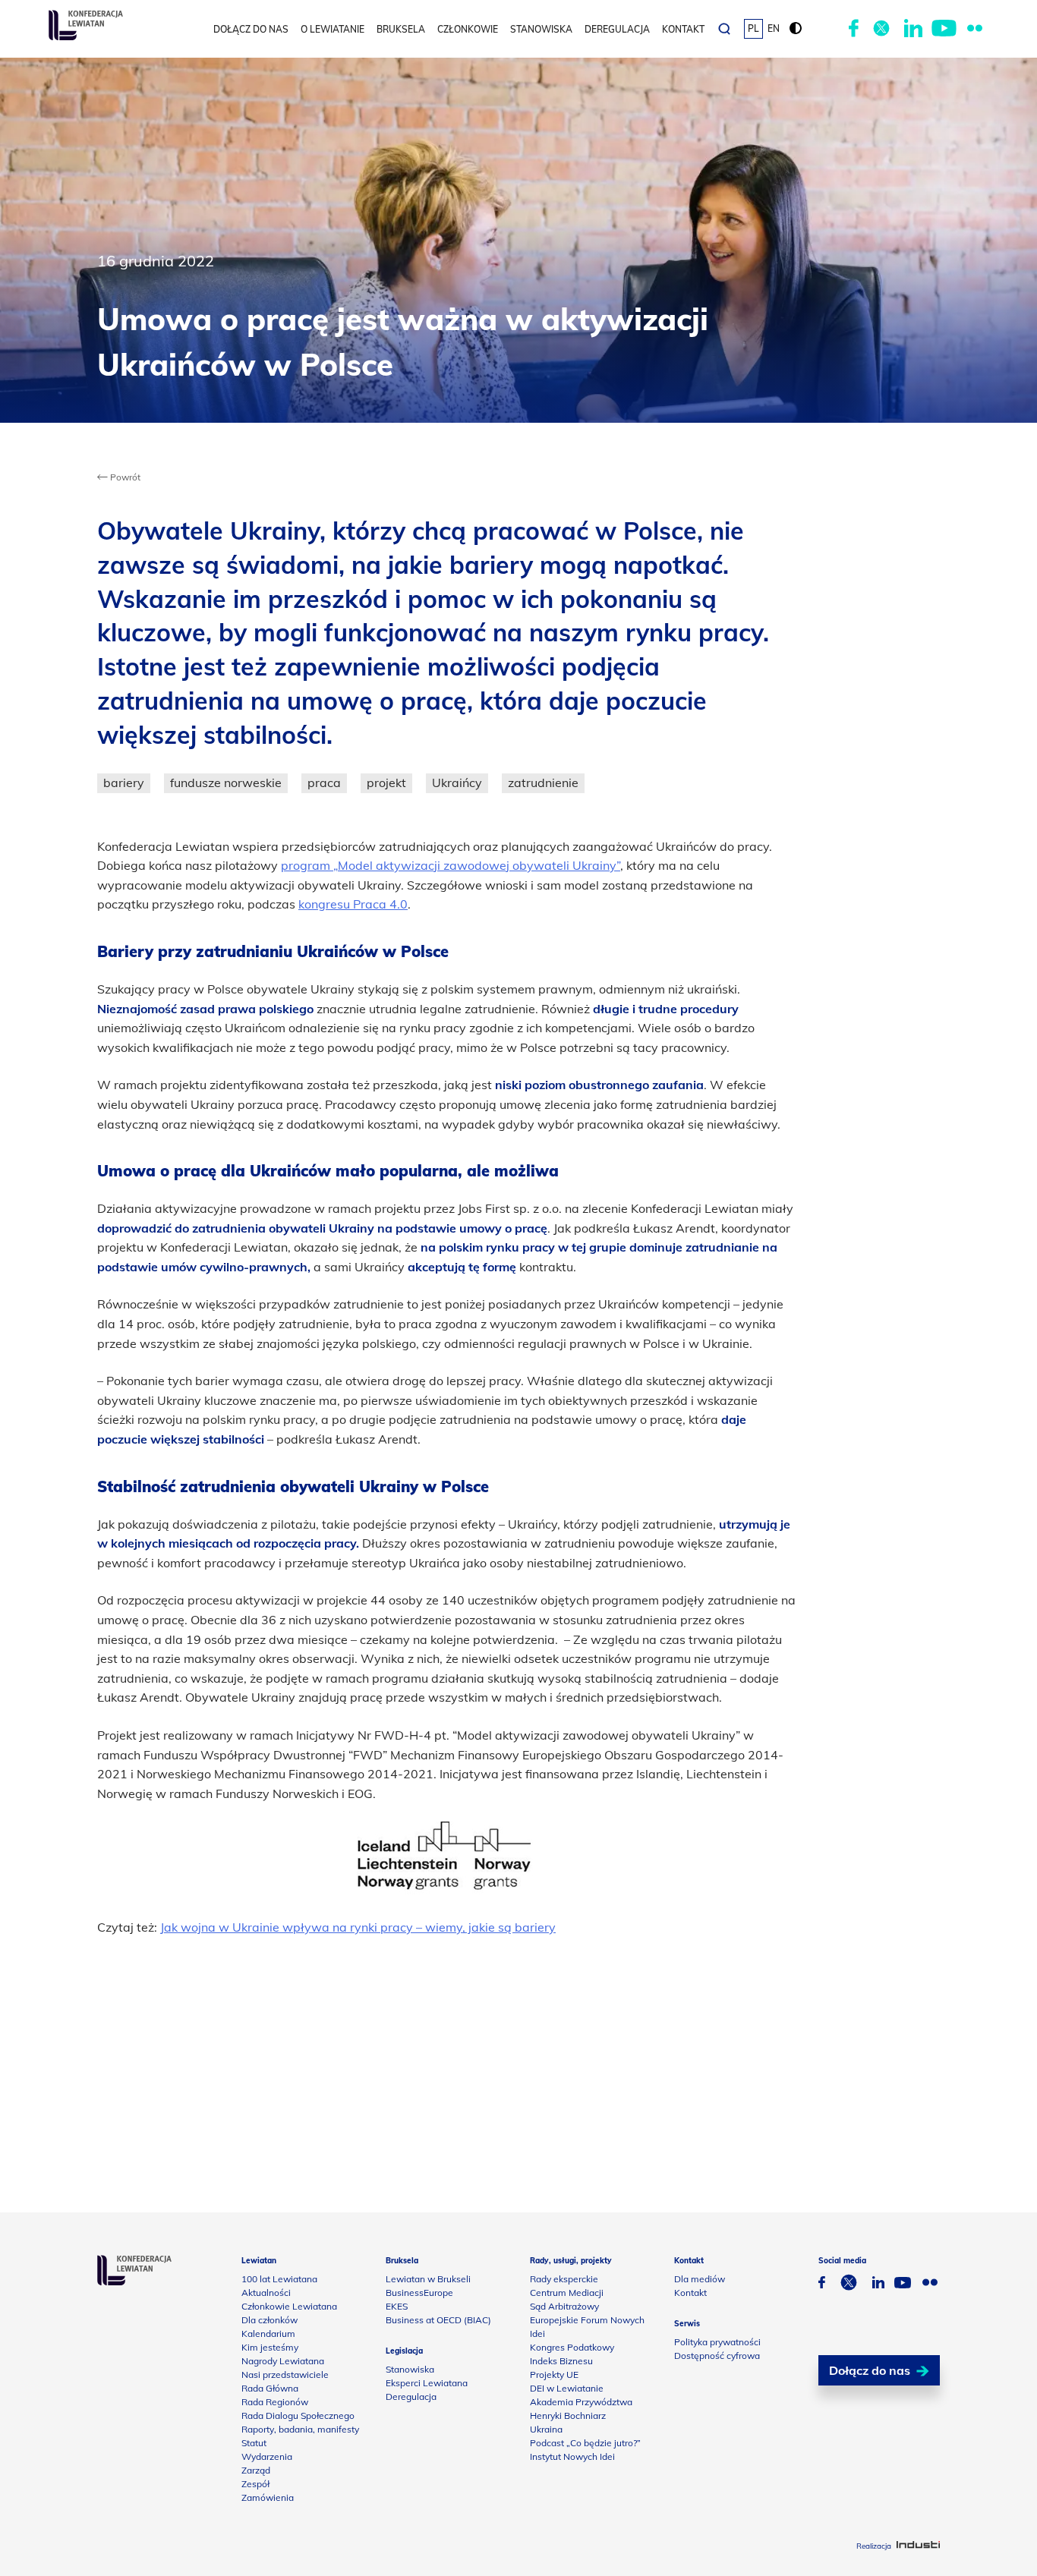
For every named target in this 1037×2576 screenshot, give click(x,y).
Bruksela (401, 29)
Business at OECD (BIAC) (438, 2320)
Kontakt (683, 29)
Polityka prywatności (717, 2342)
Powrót (124, 477)
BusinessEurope (419, 2293)
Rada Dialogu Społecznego (298, 2415)
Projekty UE (554, 2374)
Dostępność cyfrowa (717, 2356)
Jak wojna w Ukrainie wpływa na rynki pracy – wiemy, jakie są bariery (358, 1927)
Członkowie (468, 29)
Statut (254, 2443)
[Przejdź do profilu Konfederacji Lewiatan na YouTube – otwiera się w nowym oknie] (944, 29)
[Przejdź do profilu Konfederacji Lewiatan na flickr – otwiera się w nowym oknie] (975, 29)
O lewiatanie (333, 29)
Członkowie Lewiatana (289, 2306)
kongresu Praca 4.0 (353, 904)
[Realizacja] (918, 2546)
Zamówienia (268, 2497)
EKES (397, 2306)
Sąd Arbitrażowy (564, 2306)
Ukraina (546, 2429)
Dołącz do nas (251, 29)
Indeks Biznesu (561, 2361)
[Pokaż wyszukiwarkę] (724, 29)
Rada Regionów (275, 2402)
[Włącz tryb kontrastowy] (796, 29)
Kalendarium (268, 2334)
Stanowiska (541, 29)
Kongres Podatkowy (572, 2347)
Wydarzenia (267, 2456)
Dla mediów (700, 2279)
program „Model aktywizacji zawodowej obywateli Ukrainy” (451, 865)
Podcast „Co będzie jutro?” (585, 2443)
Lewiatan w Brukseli (428, 2279)
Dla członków (269, 2320)
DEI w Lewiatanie (567, 2388)
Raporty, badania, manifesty (300, 2429)
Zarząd (256, 2470)
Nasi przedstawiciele (285, 2374)
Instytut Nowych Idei (572, 2456)
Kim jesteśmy (270, 2347)
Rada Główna (270, 2388)
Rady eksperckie (564, 2279)
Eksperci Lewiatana (427, 2383)
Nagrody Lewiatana (283, 2361)
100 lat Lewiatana (279, 2279)
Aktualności (266, 2293)
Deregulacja (617, 29)
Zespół (255, 2484)
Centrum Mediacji (567, 2293)
